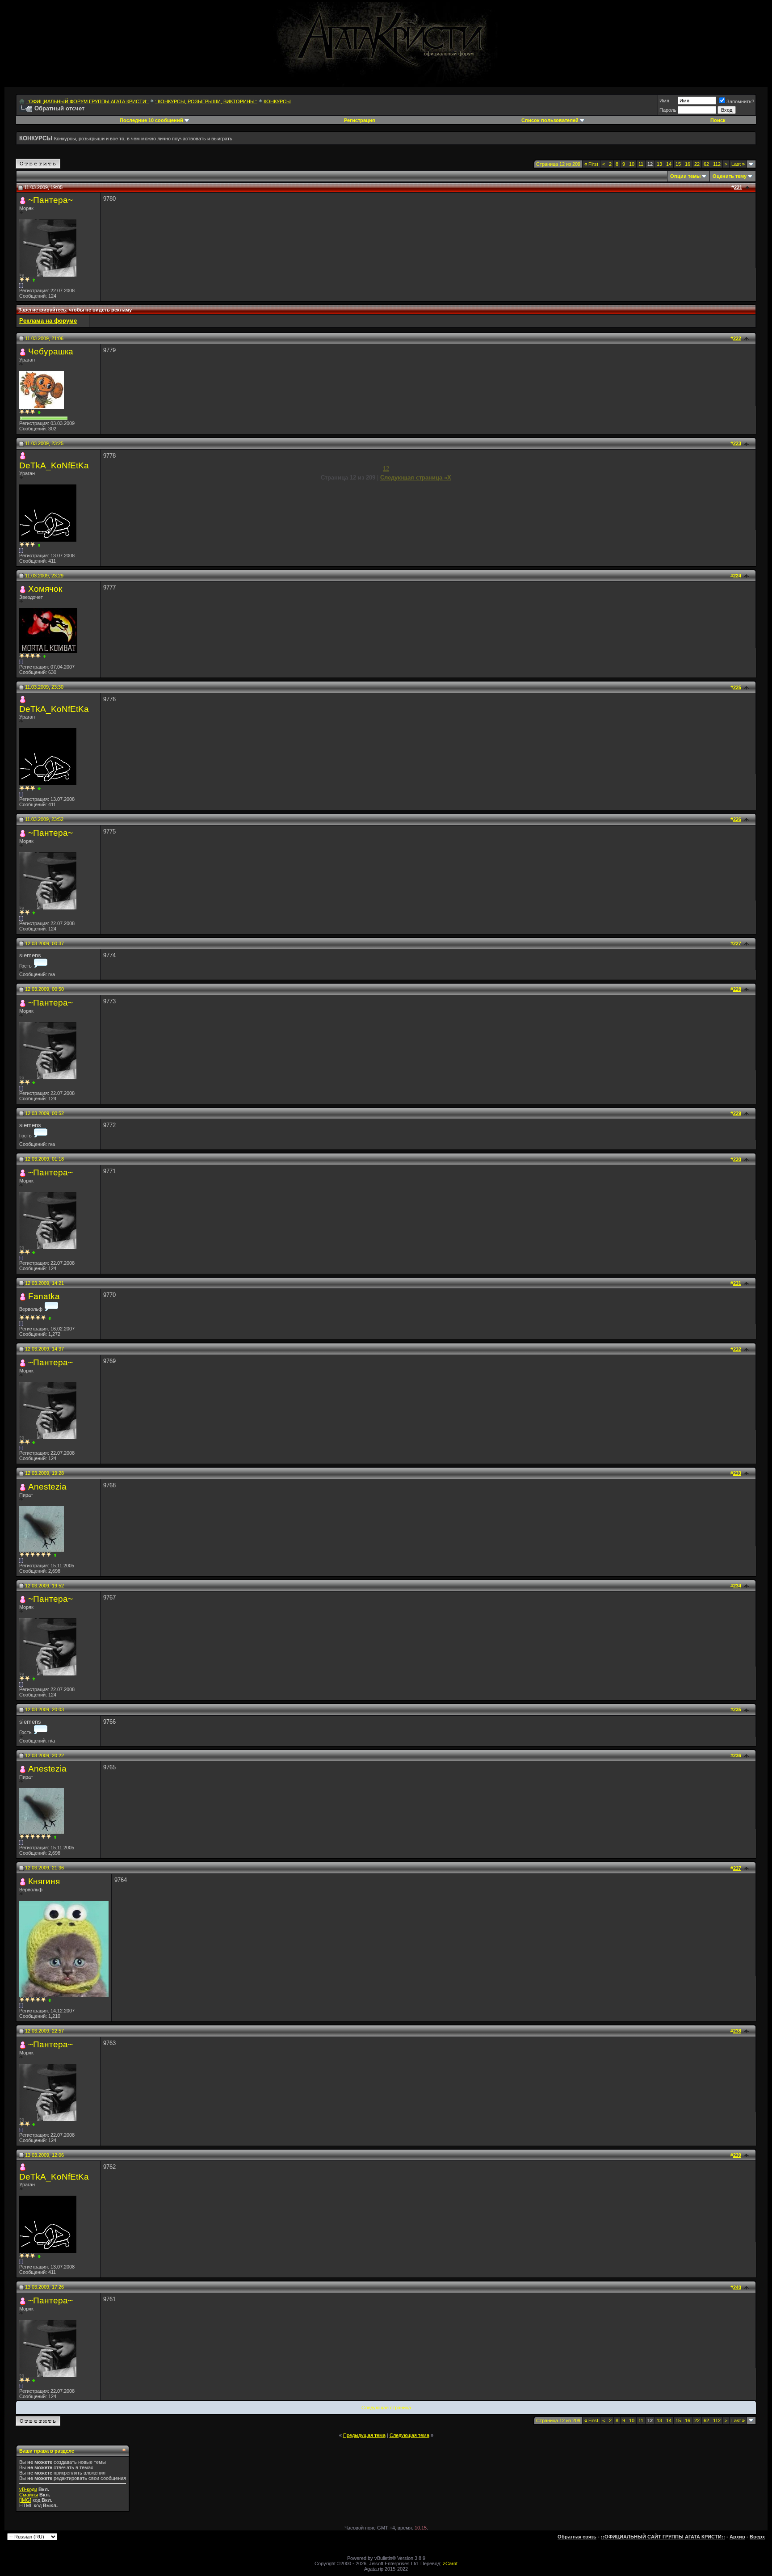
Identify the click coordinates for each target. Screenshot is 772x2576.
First (591, 164)
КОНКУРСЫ (277, 101)
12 (386, 469)
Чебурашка (51, 351)
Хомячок (45, 589)
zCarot (450, 2563)
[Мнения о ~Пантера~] (34, 280)
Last (738, 164)
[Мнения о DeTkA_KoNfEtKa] (39, 545)
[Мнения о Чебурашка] (39, 412)
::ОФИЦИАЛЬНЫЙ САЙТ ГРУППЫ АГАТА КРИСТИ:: (663, 2537)
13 (659, 164)
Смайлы (29, 2495)
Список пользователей (550, 120)
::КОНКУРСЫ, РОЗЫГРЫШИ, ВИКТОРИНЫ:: (206, 101)
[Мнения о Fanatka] (50, 1318)
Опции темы (685, 176)
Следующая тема (409, 2435)
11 (641, 164)
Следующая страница (386, 2408)
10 (632, 164)
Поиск (718, 120)
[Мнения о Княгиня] (50, 2000)
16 (688, 164)
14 (669, 164)
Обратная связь (577, 2537)
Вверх (757, 2537)
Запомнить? (740, 101)
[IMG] (25, 2500)
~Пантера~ (50, 200)
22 (697, 164)
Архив (737, 2537)
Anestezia (47, 1487)
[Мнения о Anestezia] (55, 1555)
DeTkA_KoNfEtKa (54, 465)
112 (717, 164)
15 (678, 164)
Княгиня (44, 1881)
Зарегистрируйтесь (42, 310)
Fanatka (44, 1296)
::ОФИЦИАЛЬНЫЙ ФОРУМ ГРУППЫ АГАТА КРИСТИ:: (88, 101)
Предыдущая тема (364, 2435)
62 (706, 164)
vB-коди (28, 2489)
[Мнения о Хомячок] (44, 656)
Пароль (668, 110)
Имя (664, 101)
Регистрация (359, 120)
